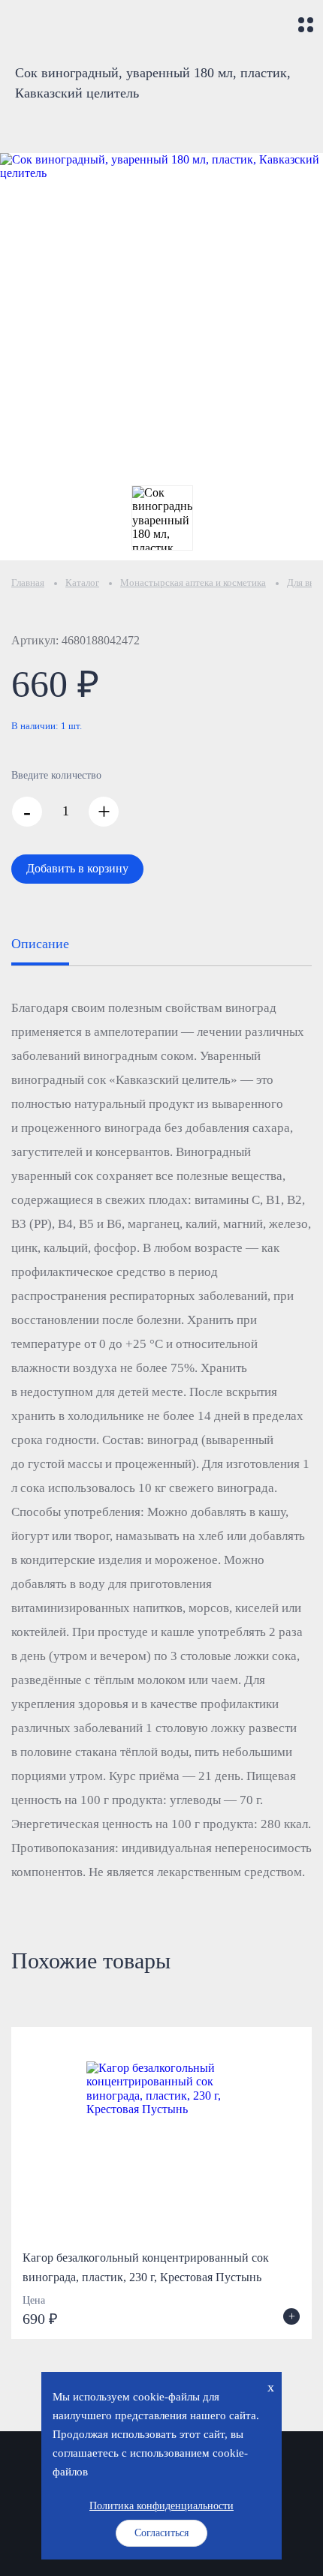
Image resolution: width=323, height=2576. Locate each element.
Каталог (82, 582)
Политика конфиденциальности (161, 2506)
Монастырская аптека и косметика (193, 582)
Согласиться (161, 2533)
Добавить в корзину (77, 868)
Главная (28, 582)
